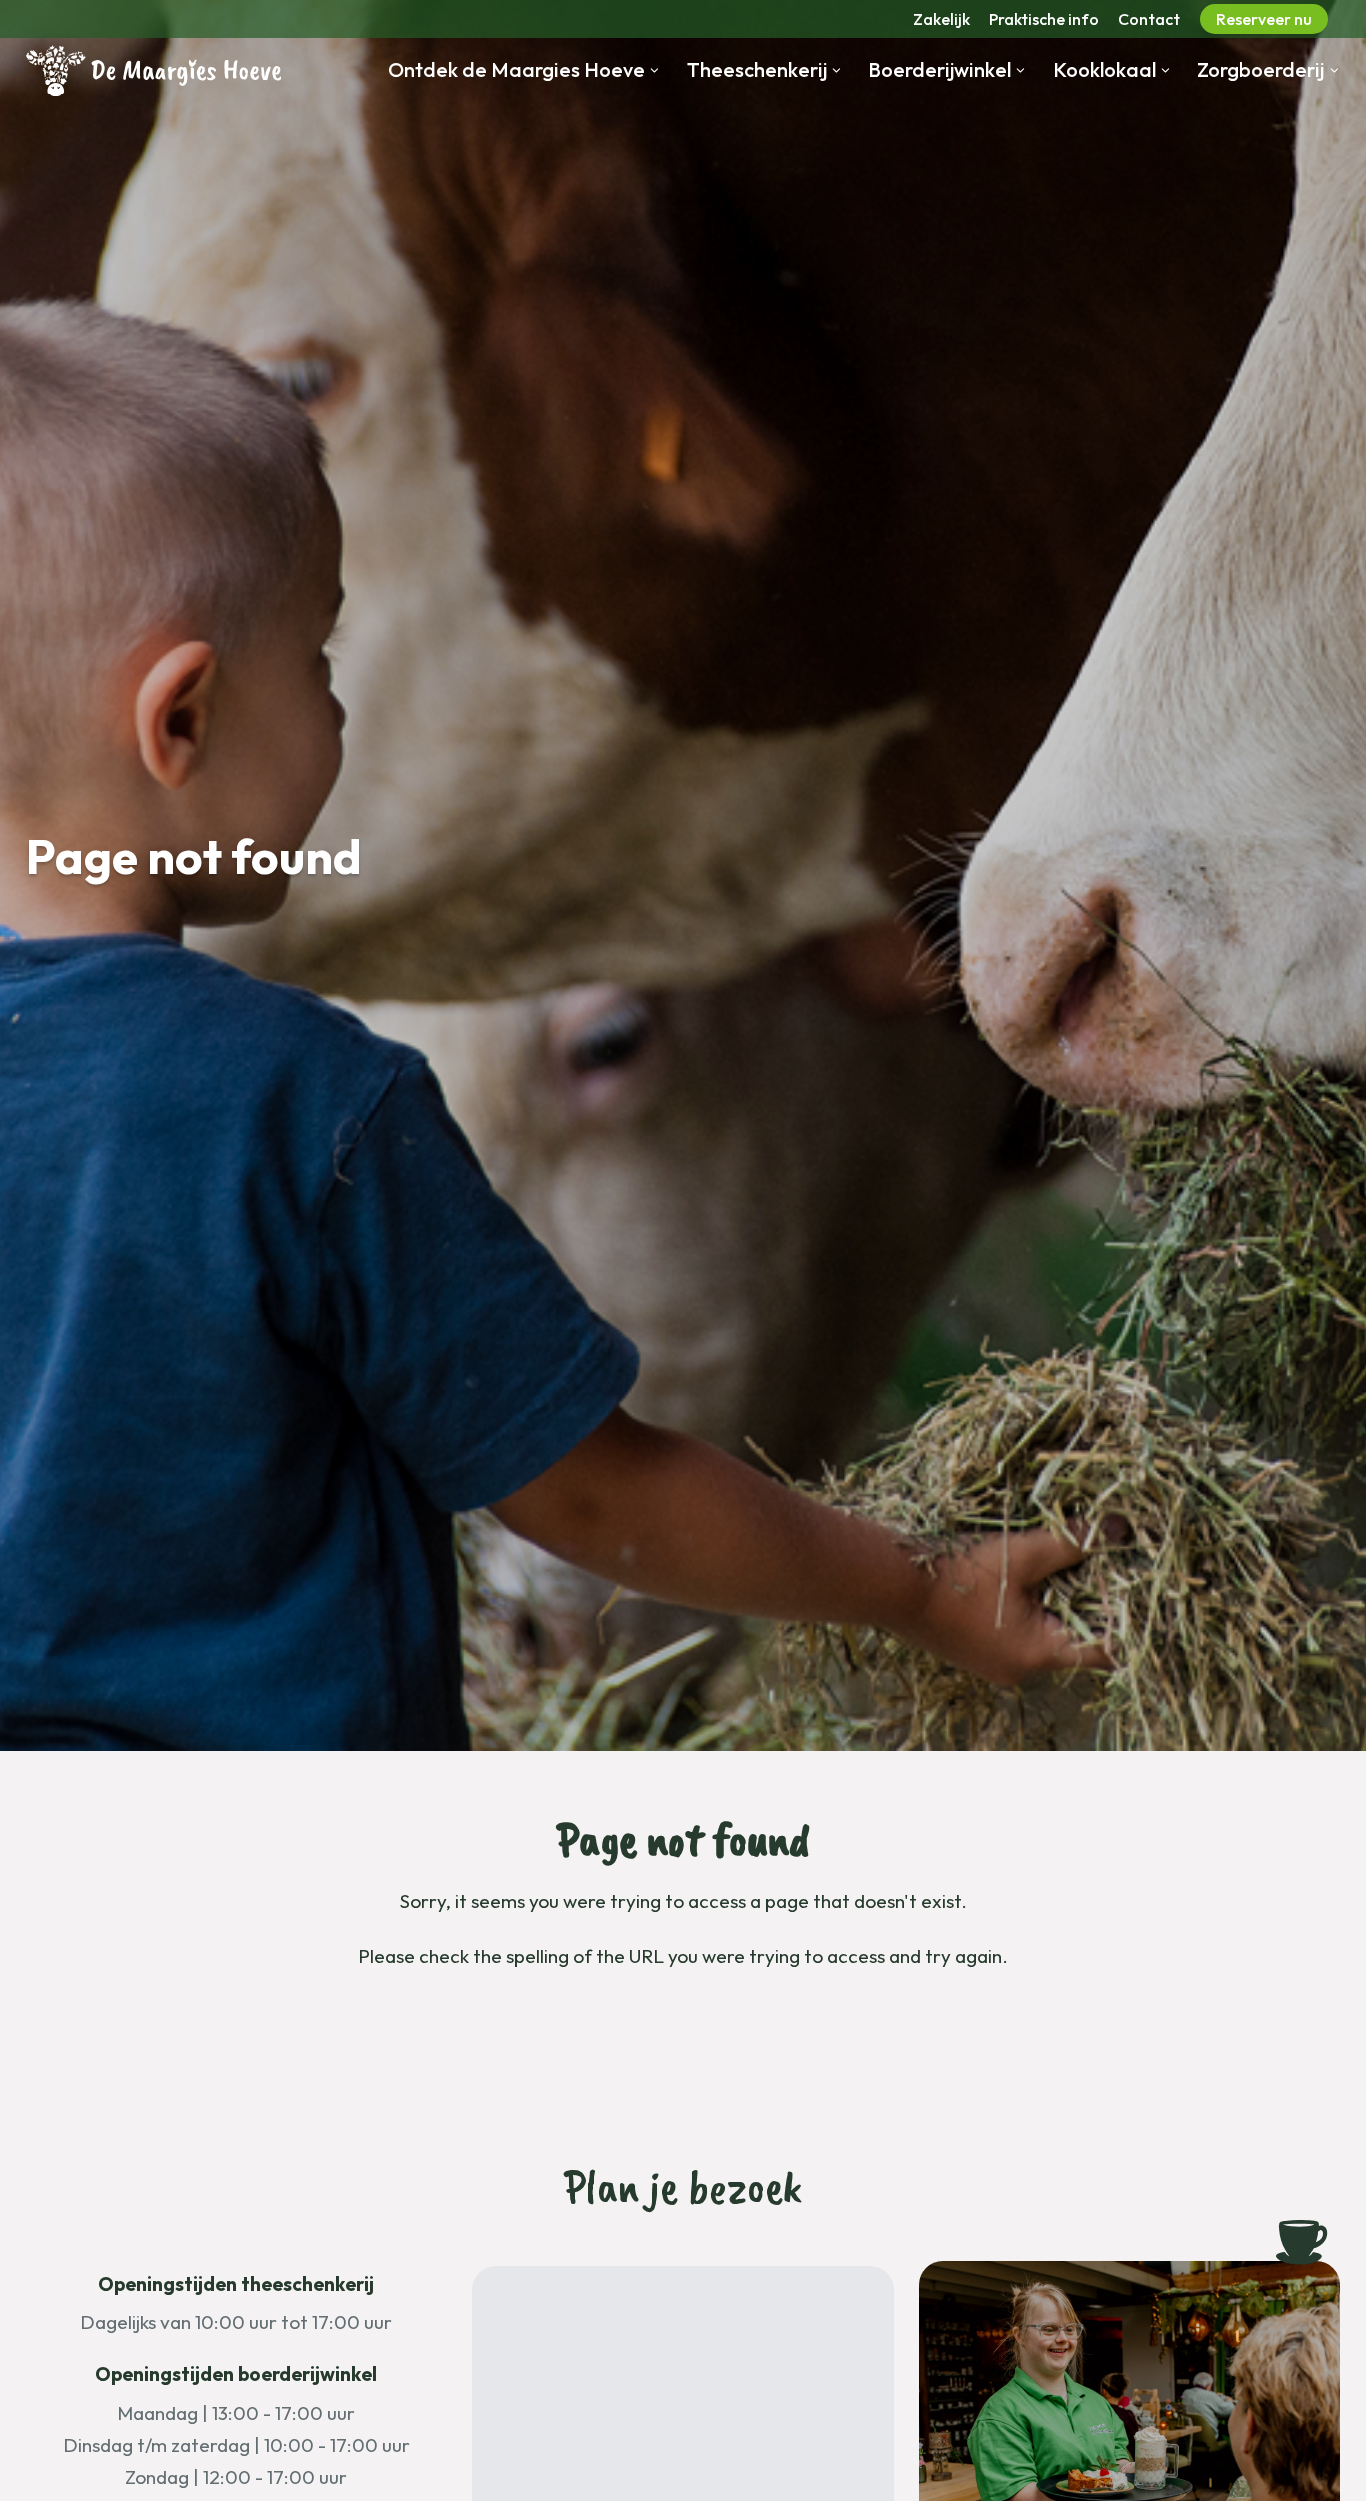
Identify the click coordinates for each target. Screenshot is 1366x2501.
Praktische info (1044, 19)
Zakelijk (941, 19)
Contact (1149, 19)
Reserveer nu (1264, 19)
